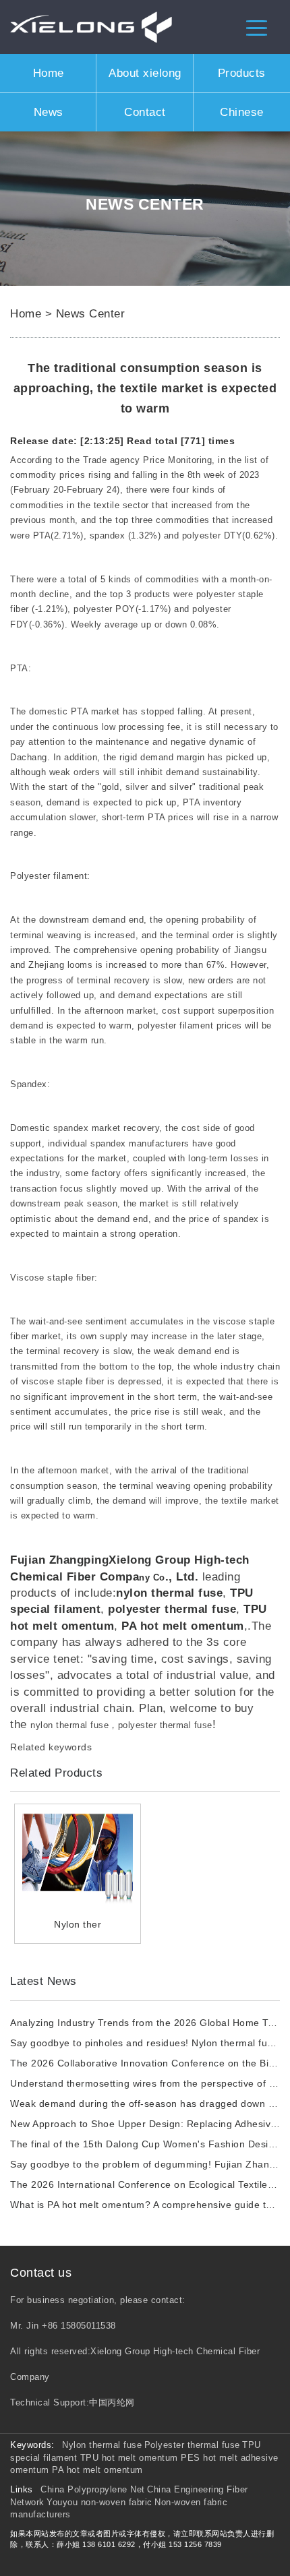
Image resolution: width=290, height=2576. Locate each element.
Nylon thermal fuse (102, 2445)
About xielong (145, 73)
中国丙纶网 (112, 2402)
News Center (91, 313)
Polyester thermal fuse (192, 2445)
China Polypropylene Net (93, 2489)
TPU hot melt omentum (131, 2458)
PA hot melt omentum (97, 2470)
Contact (145, 112)
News (49, 112)
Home (49, 73)
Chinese (242, 112)
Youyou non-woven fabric (99, 2502)
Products (242, 73)
